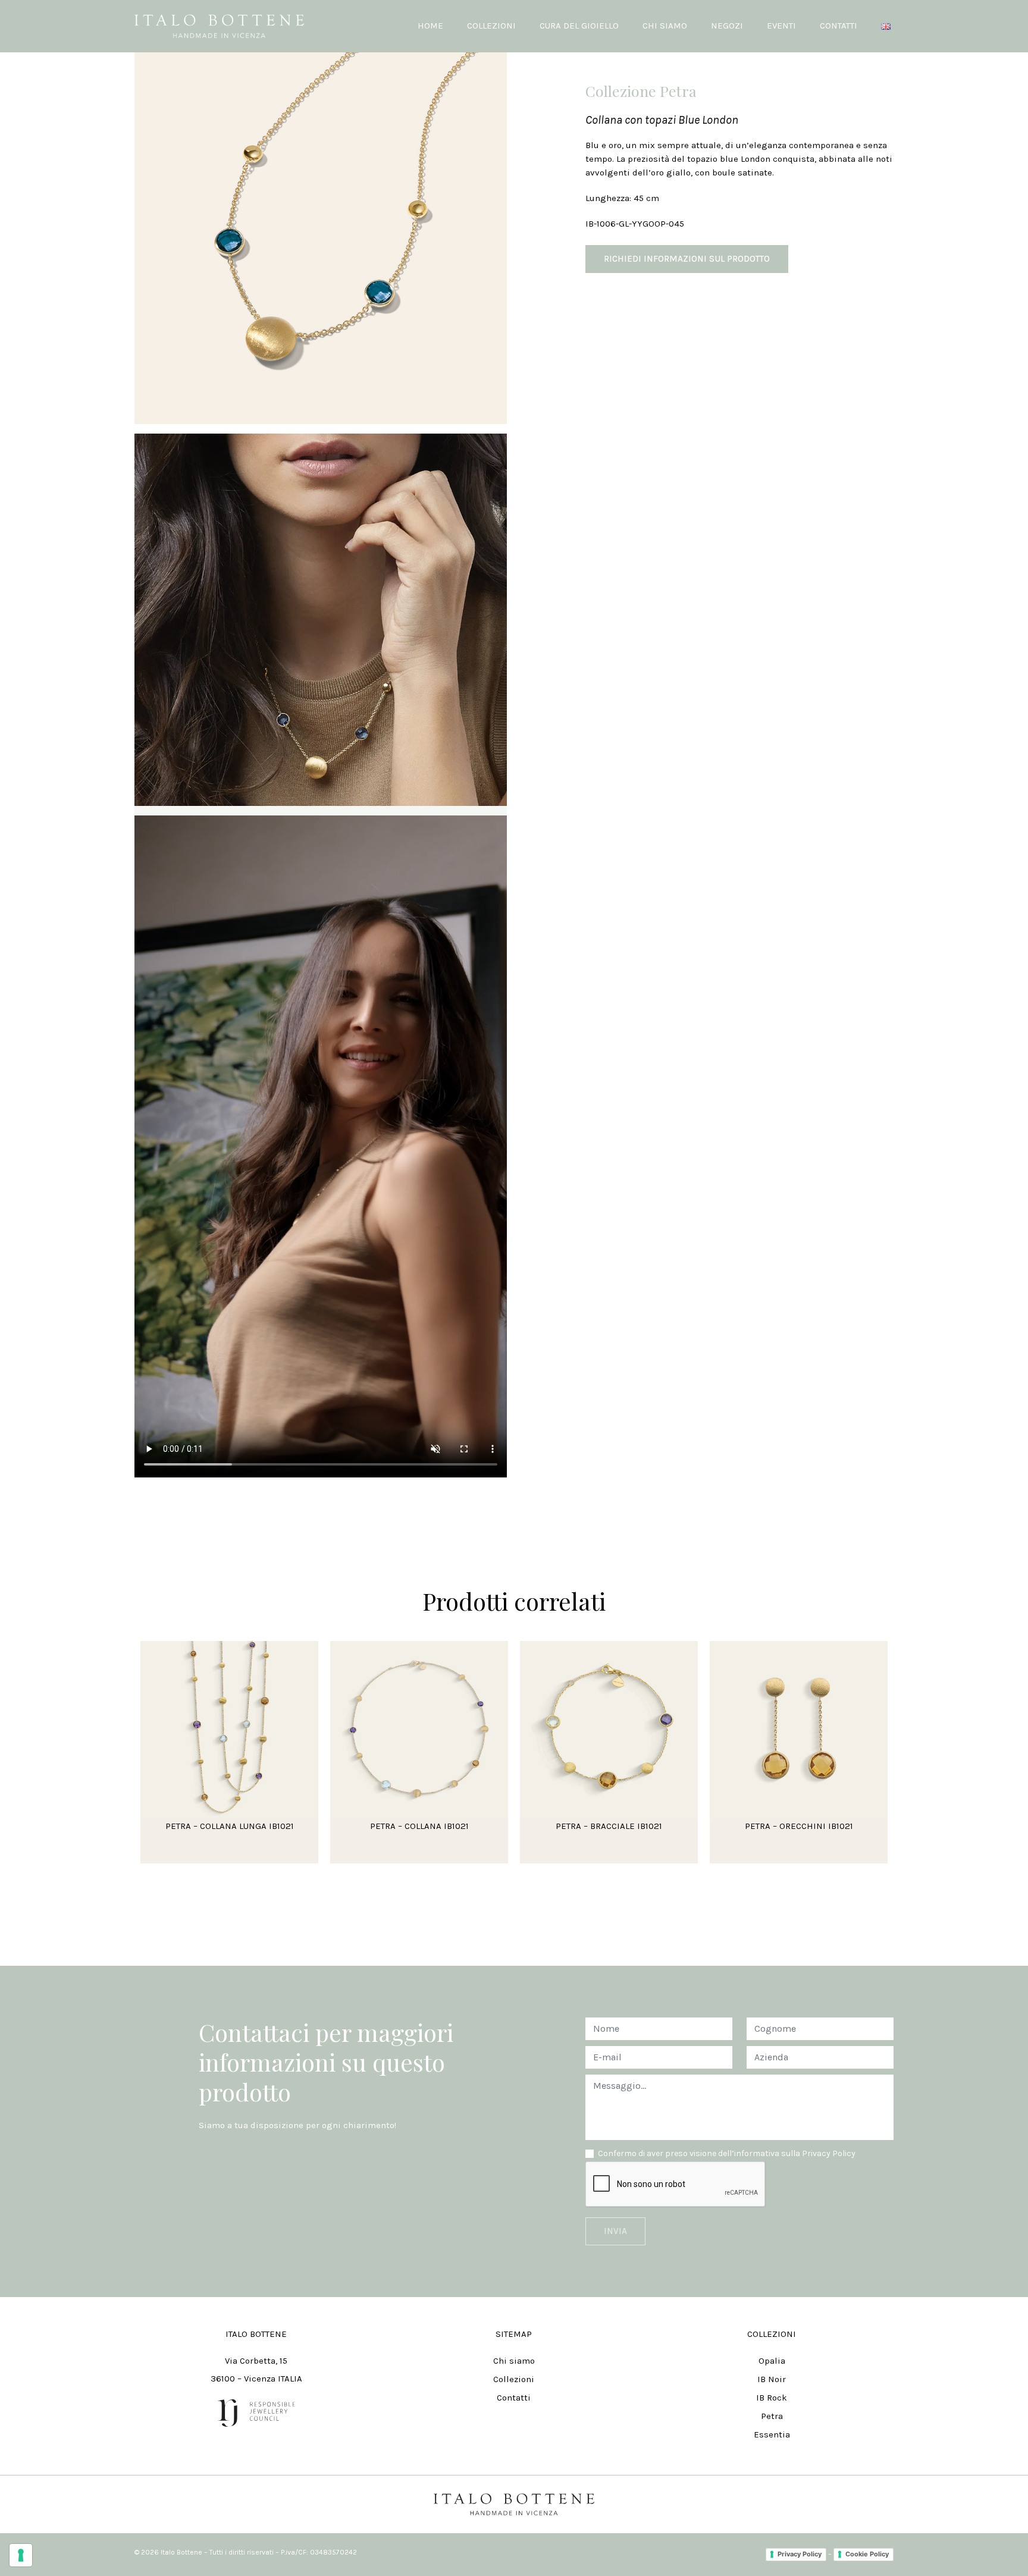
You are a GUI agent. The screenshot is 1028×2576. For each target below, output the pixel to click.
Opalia (772, 2361)
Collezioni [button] (491, 26)
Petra (772, 2416)
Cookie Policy (867, 2554)
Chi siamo (665, 26)
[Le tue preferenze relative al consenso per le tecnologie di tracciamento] (21, 2555)
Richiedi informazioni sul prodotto (687, 259)
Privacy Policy (800, 2554)
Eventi (781, 26)
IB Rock (772, 2398)
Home (430, 26)
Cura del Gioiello (579, 26)
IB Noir (772, 2379)
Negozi (727, 26)
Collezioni (514, 2379)
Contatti (839, 26)
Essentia (772, 2434)
